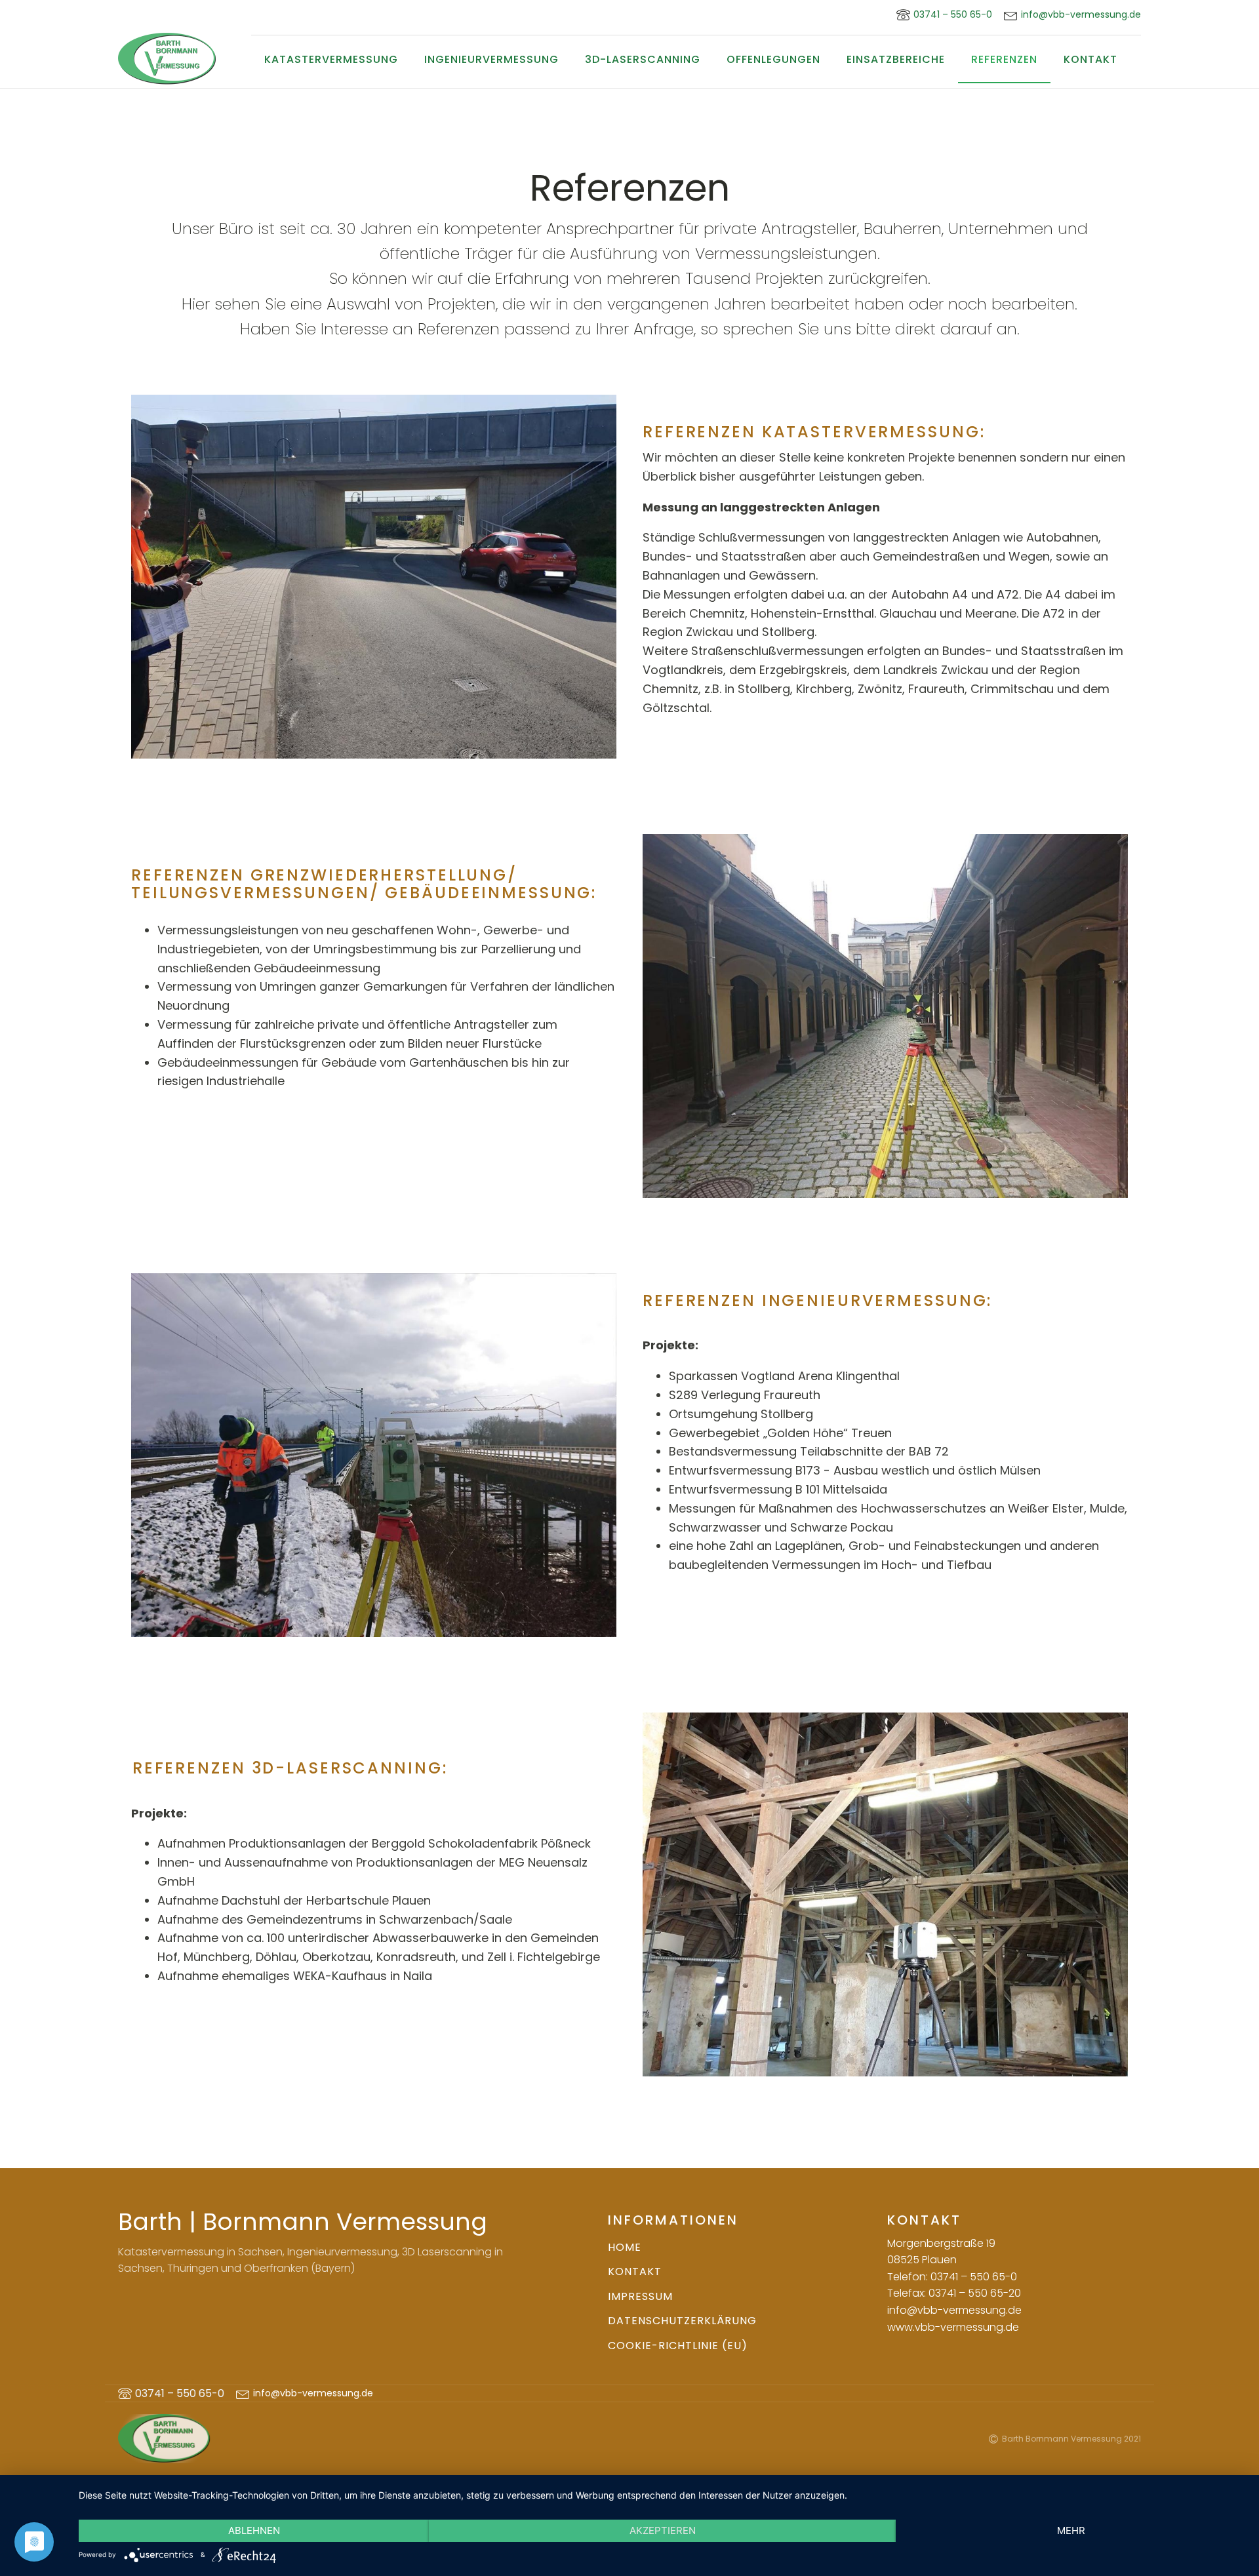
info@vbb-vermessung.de (1081, 15)
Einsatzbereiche (896, 59)
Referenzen (1004, 59)
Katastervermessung (331, 59)
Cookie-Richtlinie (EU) (678, 2346)
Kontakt (1090, 59)
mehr (1071, 2530)
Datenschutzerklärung (682, 2321)
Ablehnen (254, 2530)
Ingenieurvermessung (491, 59)
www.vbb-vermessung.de (953, 2327)
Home (625, 2247)
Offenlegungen (773, 59)
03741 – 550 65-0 (180, 2393)
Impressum (640, 2296)
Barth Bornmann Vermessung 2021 (1071, 2439)
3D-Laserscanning (643, 59)
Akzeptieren (663, 2530)
